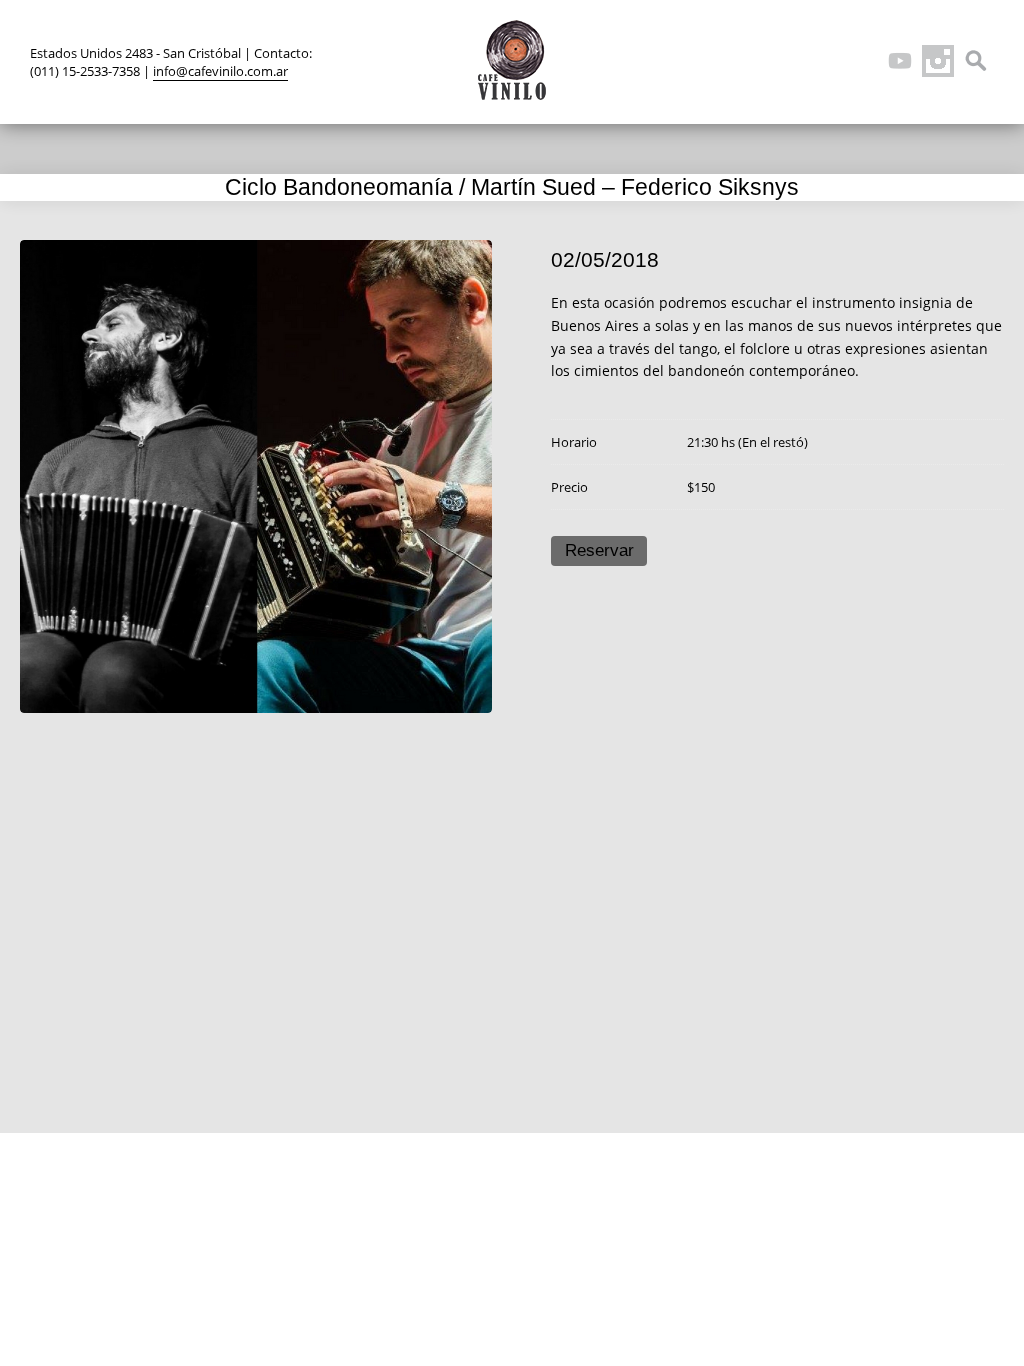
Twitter (786, 61)
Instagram (938, 61)
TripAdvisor (862, 61)
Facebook (824, 61)
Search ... (976, 61)
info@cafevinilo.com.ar (220, 71)
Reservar (599, 550)
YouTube (900, 61)
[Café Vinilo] (512, 60)
